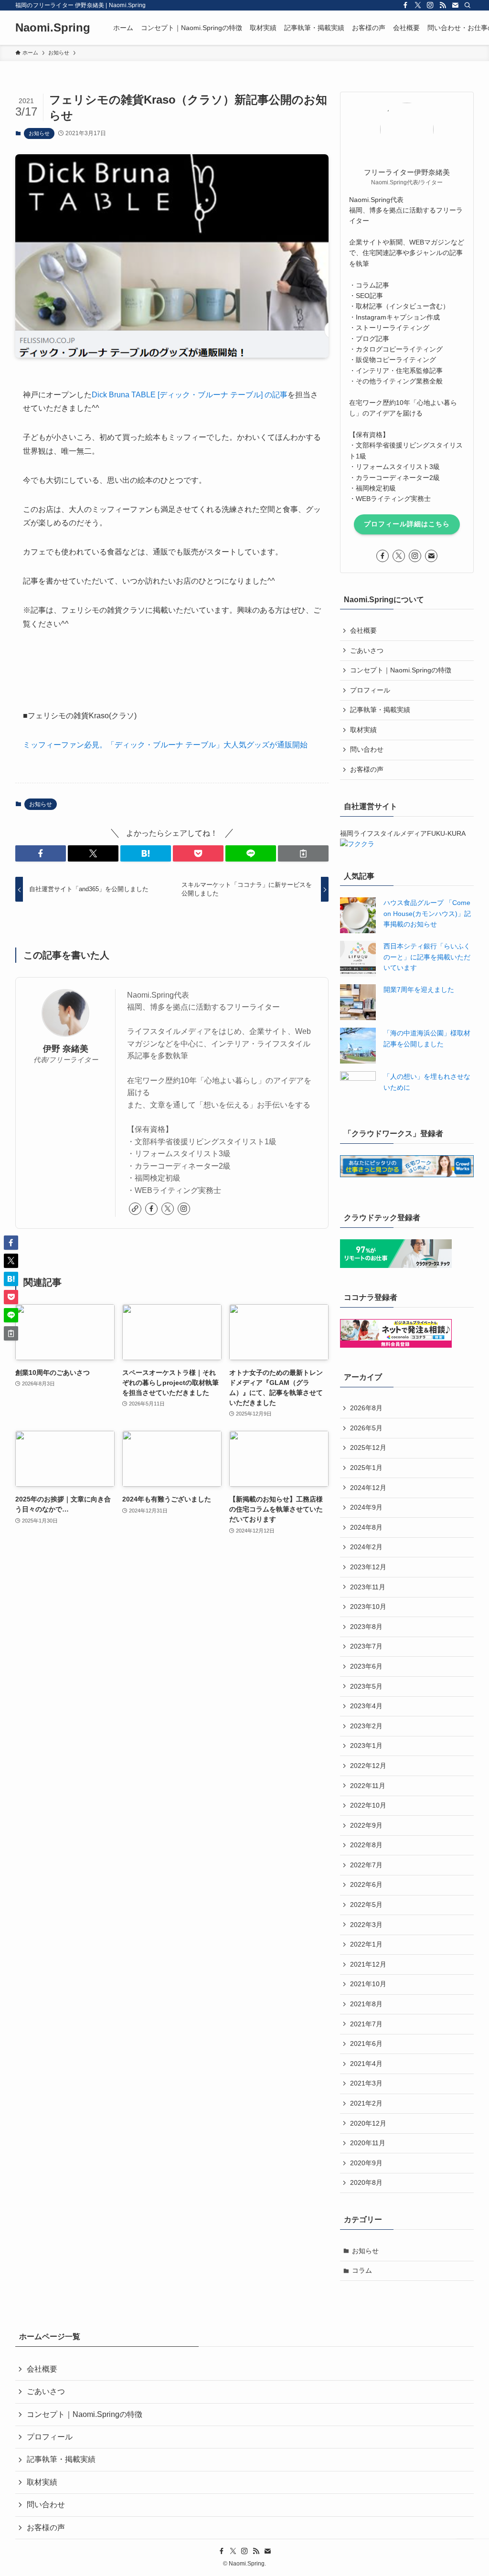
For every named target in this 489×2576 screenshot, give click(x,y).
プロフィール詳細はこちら (407, 524)
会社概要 (363, 630)
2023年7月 (366, 1646)
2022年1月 (366, 1944)
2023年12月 (368, 1567)
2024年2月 (366, 1547)
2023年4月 (366, 1706)
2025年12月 (368, 1448)
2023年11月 (368, 1587)
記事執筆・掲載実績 (380, 710)
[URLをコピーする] (303, 853)
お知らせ (39, 133)
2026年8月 (366, 1408)
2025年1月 (366, 1468)
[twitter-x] (418, 5)
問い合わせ (367, 749)
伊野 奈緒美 (66, 1049)
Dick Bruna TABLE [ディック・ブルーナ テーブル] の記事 (190, 395)
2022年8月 (366, 1845)
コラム (362, 2270)
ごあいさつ (367, 650)
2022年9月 (366, 1825)
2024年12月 (368, 1488)
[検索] (468, 5)
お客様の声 (367, 769)
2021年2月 (366, 2103)
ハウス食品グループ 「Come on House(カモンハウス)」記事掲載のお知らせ (427, 913)
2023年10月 (368, 1607)
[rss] (443, 5)
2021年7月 (366, 2024)
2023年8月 (366, 1627)
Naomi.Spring (53, 28)
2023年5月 (366, 1686)
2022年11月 (368, 1786)
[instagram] (430, 5)
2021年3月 (366, 2083)
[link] (135, 1209)
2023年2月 (366, 1726)
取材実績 (363, 730)
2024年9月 (366, 1507)
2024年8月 (366, 1527)
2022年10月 (368, 1805)
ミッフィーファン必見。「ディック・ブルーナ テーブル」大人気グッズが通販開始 (165, 745)
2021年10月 (368, 1984)
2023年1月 (366, 1746)
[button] (41, 853)
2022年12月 (368, 1766)
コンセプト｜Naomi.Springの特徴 (401, 670)
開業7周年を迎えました (419, 990)
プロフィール (370, 690)
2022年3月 (366, 1925)
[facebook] (405, 5)
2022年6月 (366, 1884)
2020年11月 (368, 2143)
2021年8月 (366, 2004)
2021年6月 (366, 2044)
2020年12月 (368, 2123)
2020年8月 (366, 2182)
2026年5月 (366, 1428)
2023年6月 (366, 1666)
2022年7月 (366, 1865)
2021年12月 (368, 1964)
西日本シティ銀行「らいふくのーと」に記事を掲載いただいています (427, 957)
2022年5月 (366, 1905)
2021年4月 (366, 2064)
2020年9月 (366, 2163)
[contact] (455, 5)
